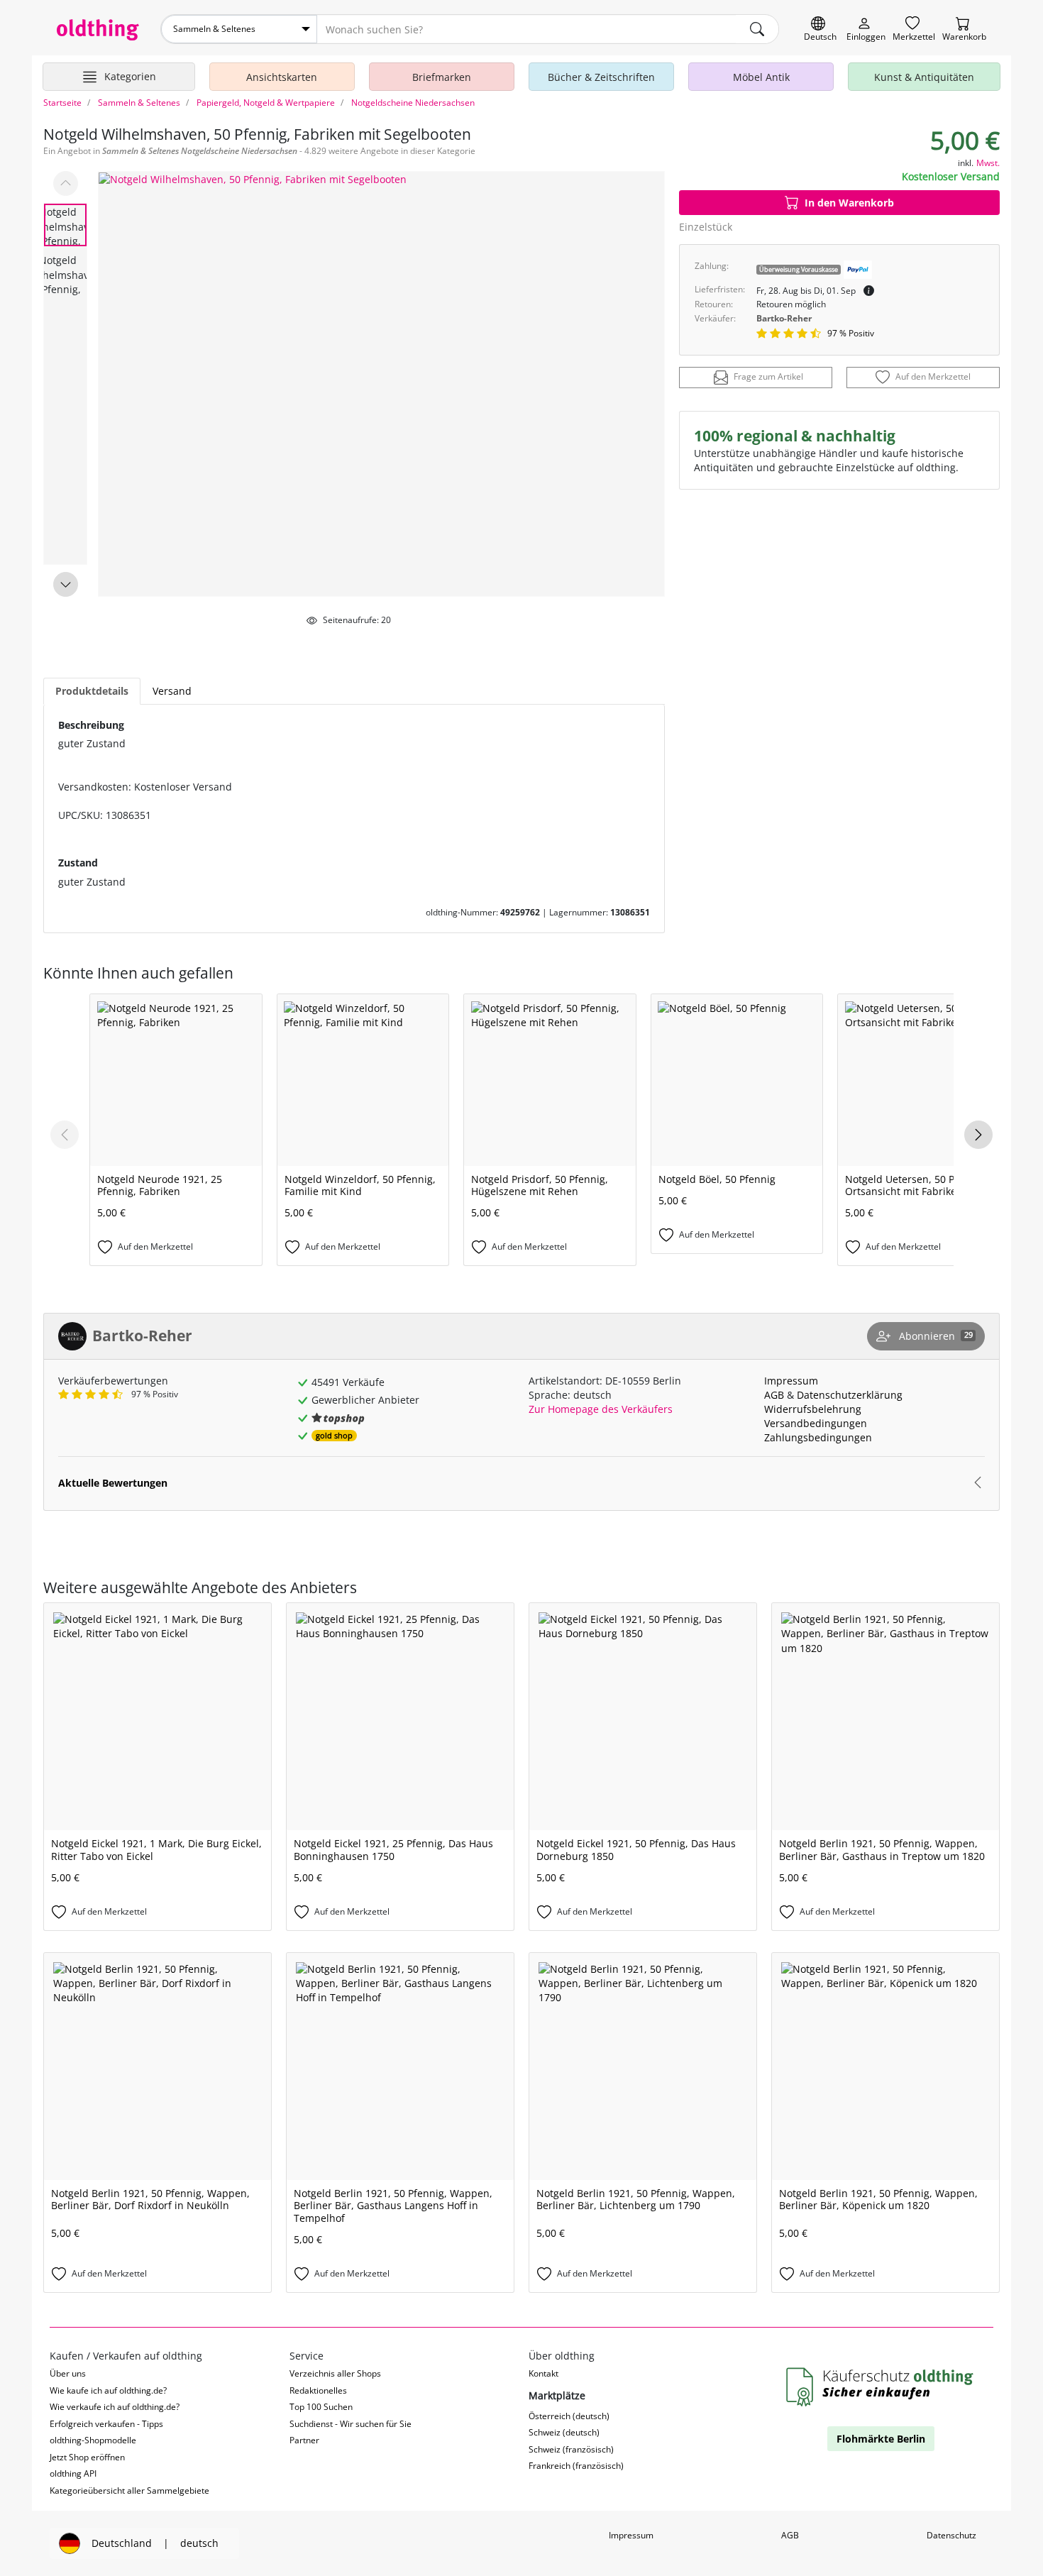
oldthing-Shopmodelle (93, 2440)
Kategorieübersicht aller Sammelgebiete (129, 2490)
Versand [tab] (172, 691)
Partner (304, 2440)
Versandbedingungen (816, 1423)
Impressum (791, 1381)
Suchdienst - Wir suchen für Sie (351, 2424)
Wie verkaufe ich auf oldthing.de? (115, 2407)
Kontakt (543, 2373)
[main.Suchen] (757, 29)
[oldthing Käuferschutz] (881, 2388)
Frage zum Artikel (768, 377)
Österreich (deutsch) (569, 2416)
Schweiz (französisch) (571, 2449)
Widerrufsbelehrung (813, 1409)
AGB (774, 1395)
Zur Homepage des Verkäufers (601, 1409)
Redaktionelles (318, 2390)
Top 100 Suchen (321, 2407)
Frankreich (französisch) (576, 2466)
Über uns (68, 2373)
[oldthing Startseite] (98, 30)
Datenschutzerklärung (850, 1395)
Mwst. (988, 163)
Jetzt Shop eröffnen (87, 2457)
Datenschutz (951, 2535)
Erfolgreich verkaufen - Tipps (106, 2424)
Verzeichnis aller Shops (335, 2373)
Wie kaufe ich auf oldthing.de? (108, 2390)
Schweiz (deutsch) (564, 2432)
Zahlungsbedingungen (818, 1437)
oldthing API (73, 2473)
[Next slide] (66, 584)
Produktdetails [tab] (92, 691)
